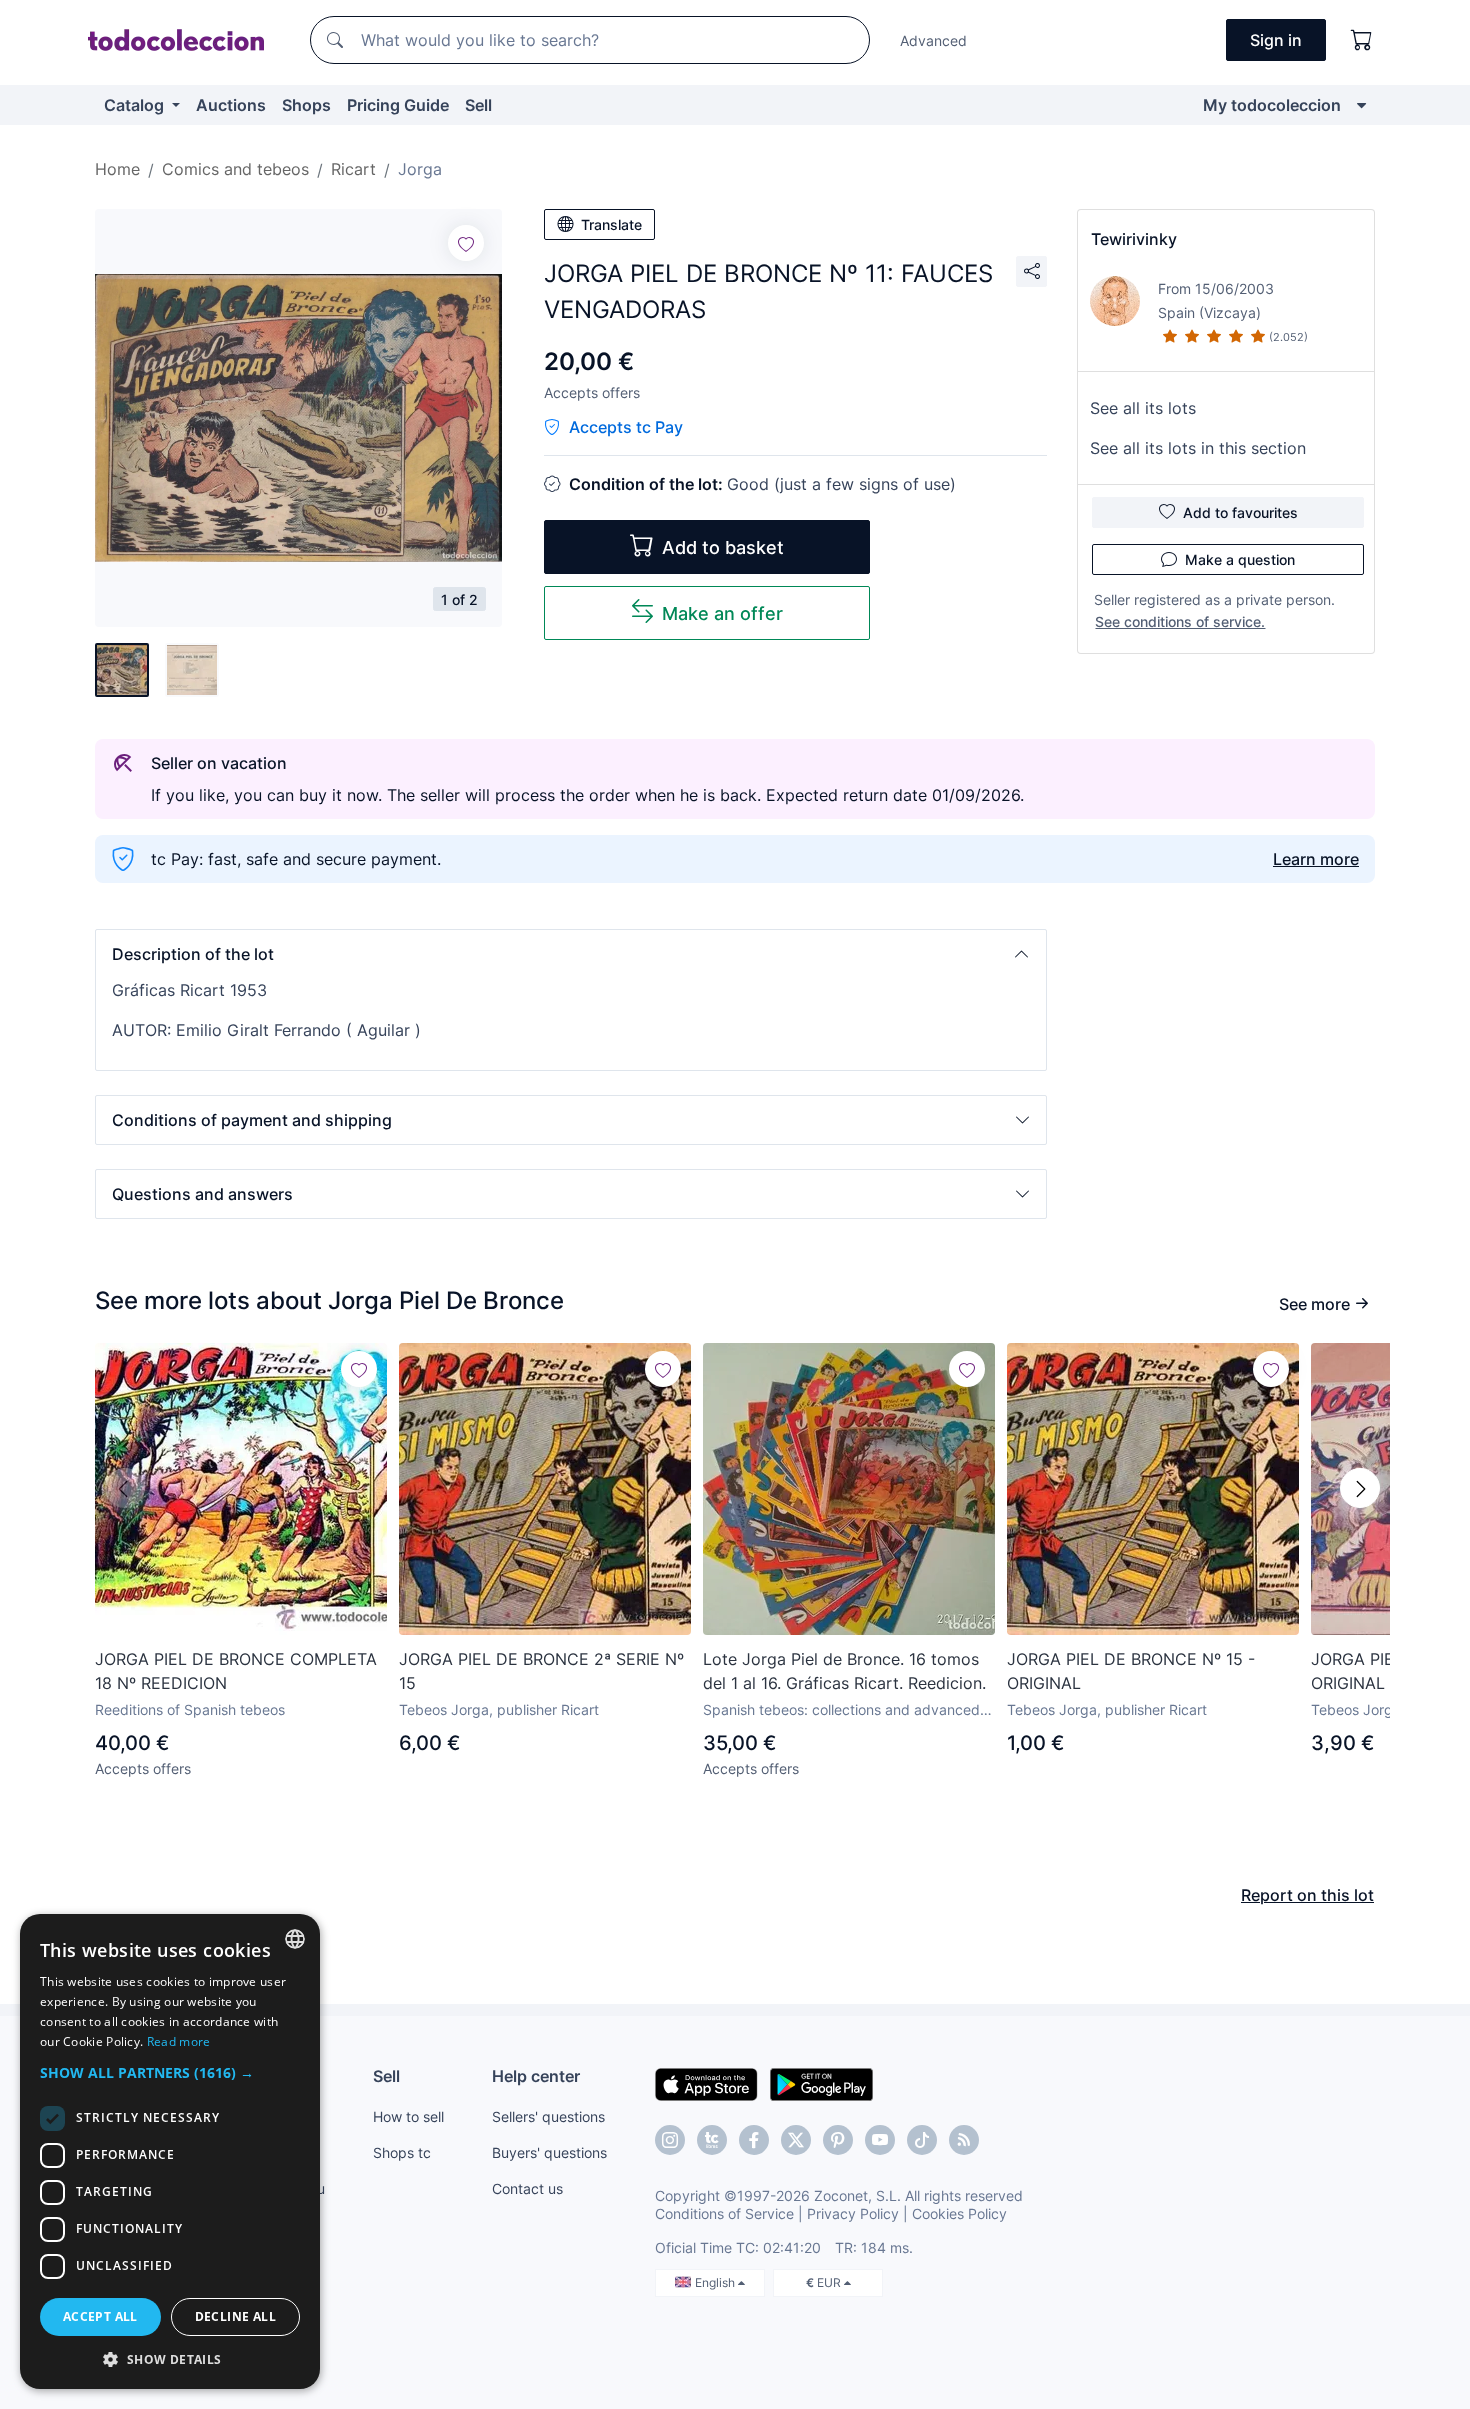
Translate (611, 224)
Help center (536, 2076)
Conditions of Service (724, 2213)
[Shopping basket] (1362, 40)
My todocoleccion (1272, 105)
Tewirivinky (1134, 239)
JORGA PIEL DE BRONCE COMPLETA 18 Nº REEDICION (236, 1671)
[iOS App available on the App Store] (706, 2083)
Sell (478, 105)
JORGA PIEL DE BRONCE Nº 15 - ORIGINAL (1131, 1671)
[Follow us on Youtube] (880, 2140)
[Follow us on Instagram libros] (712, 2140)
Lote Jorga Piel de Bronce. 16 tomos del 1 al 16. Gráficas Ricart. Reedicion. (844, 1671)
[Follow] (466, 243)
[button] (571, 954)
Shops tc (402, 2152)
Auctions (231, 105)
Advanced (933, 40)
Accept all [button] (100, 2316)
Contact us (527, 2188)
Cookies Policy (959, 2213)
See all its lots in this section (1198, 448)
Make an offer (722, 613)
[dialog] (170, 2151)
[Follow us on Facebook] (754, 2140)
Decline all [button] (235, 2316)
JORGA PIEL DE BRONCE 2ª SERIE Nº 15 (541, 1671)
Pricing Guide (398, 105)
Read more (179, 2041)
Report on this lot (1307, 1895)
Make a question (1240, 559)
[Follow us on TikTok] (922, 2140)
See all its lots (1143, 408)
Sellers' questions (548, 2116)
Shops (306, 105)
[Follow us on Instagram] (670, 2140)
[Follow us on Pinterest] (838, 2140)
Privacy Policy (853, 2213)
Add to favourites (1240, 512)
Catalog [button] (136, 105)
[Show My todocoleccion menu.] (1361, 105)
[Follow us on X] (796, 2140)
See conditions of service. (1180, 621)
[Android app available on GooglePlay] (821, 2083)
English (716, 2282)
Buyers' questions (549, 2152)
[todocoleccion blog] (964, 2140)
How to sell (408, 2116)
